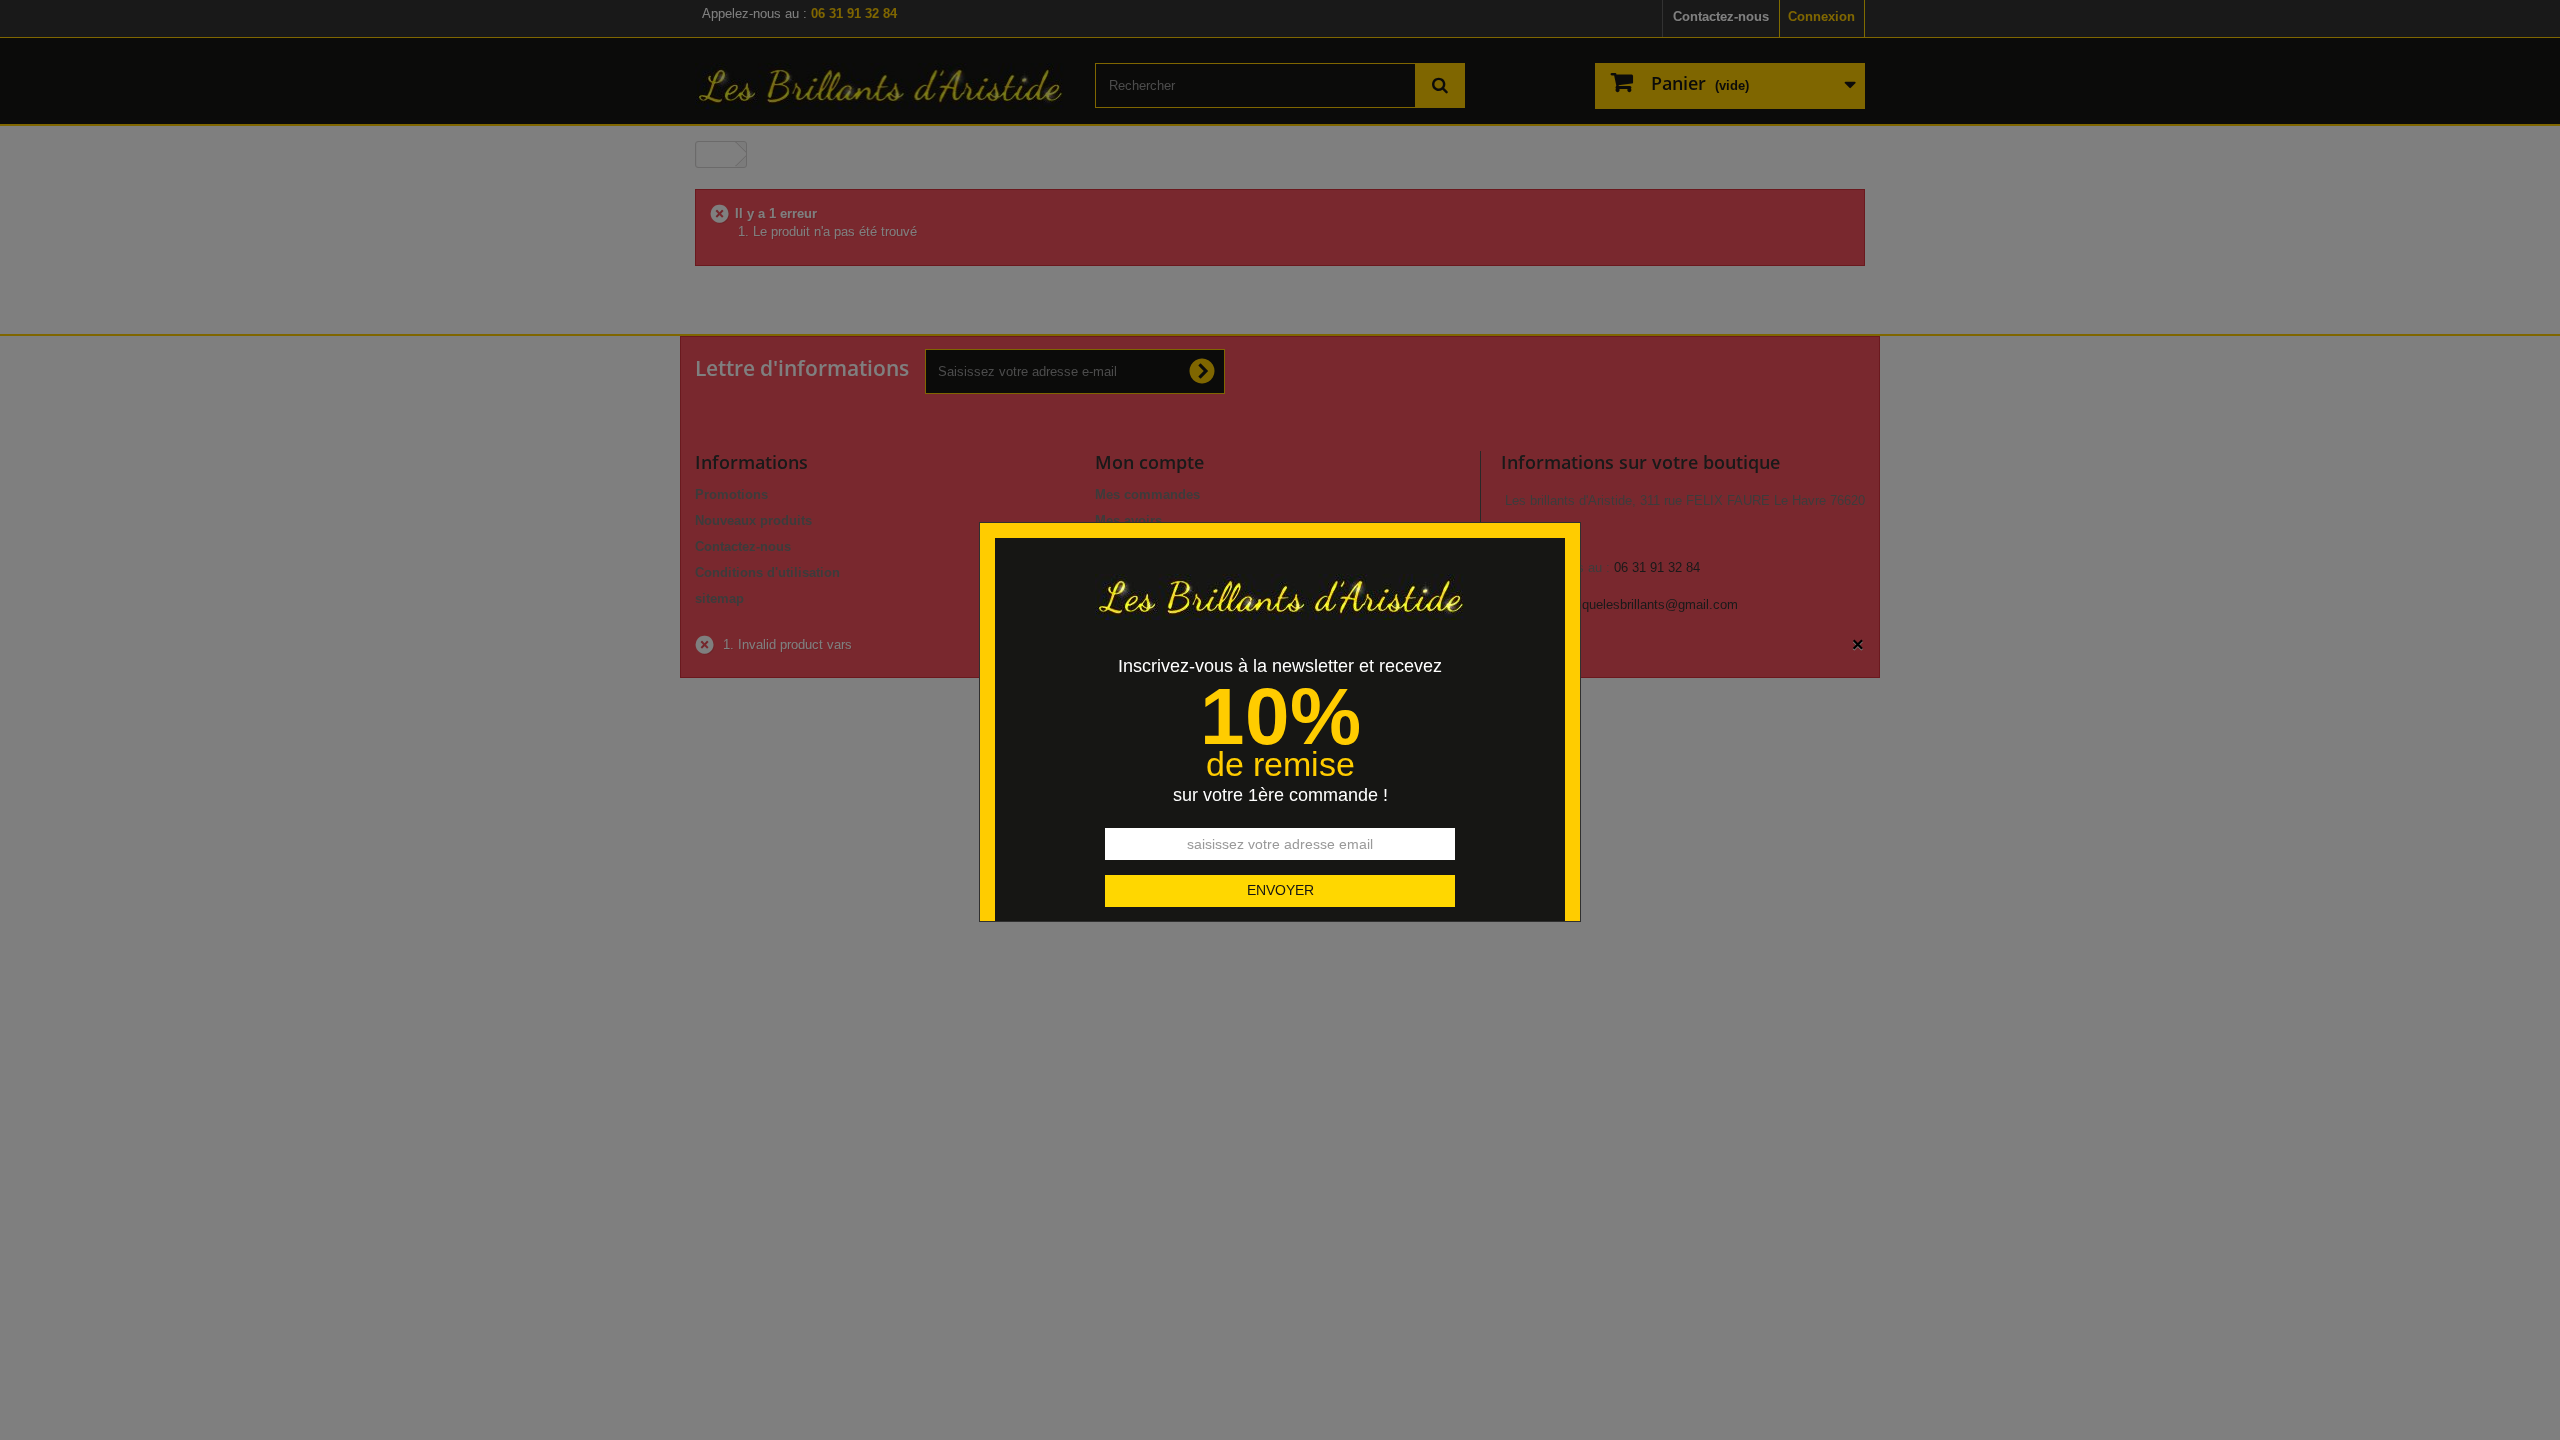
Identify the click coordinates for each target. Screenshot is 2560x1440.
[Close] (1573, 511)
